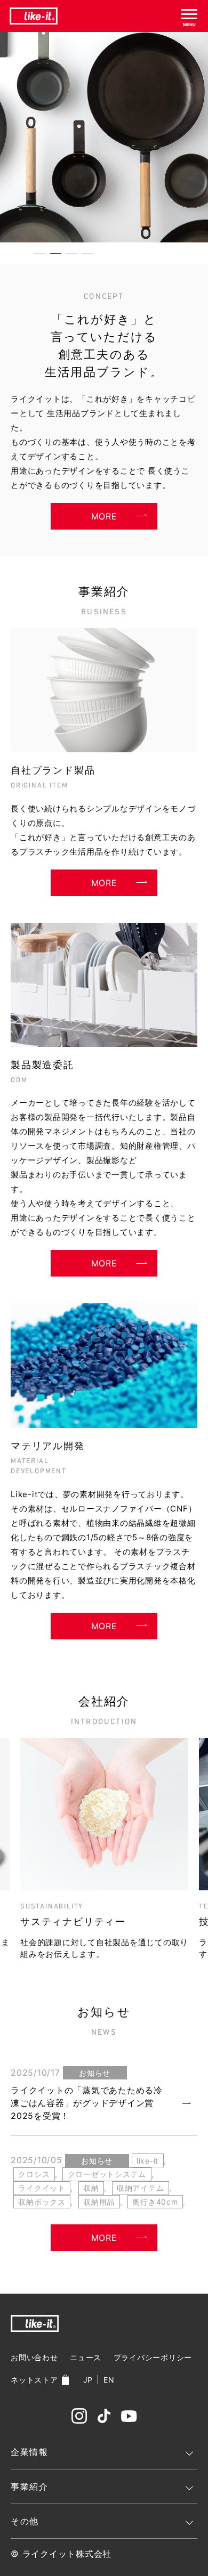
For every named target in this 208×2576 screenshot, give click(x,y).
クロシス (34, 2174)
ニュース (86, 2357)
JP (88, 2380)
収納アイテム (141, 2188)
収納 (91, 2188)
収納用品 (99, 2202)
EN (109, 2380)
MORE (104, 516)
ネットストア (34, 2380)
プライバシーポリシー (153, 2357)
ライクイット (42, 2188)
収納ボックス (42, 2202)
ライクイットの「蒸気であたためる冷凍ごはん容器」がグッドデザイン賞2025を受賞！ (87, 2103)
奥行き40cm (155, 2202)
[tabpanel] (104, 137)
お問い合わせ (34, 2357)
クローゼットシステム (107, 2174)
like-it (147, 2161)
